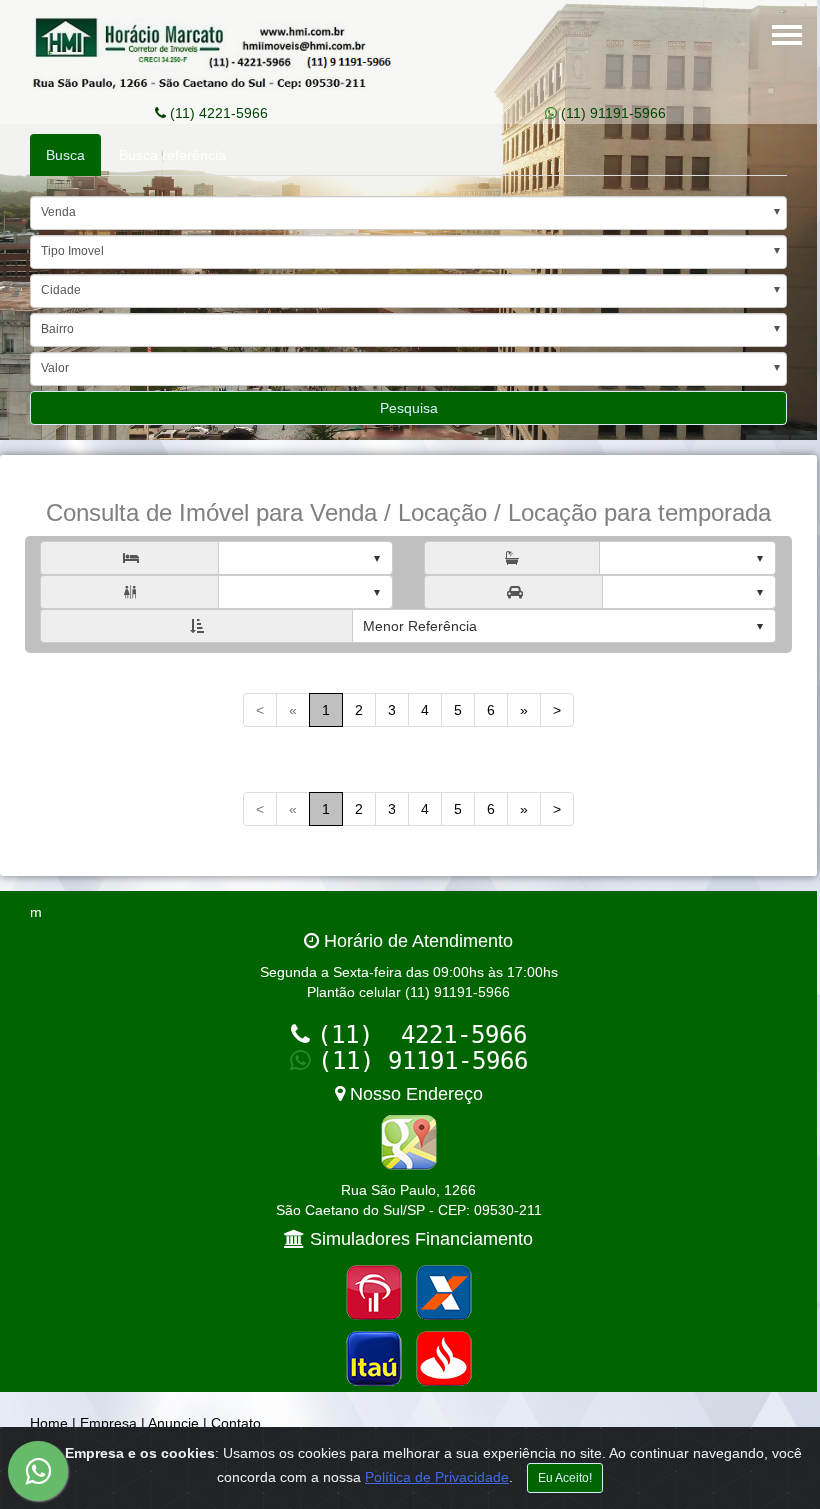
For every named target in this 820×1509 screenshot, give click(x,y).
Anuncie (173, 1423)
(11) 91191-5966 (611, 113)
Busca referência (172, 155)
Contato (236, 1423)
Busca (65, 155)
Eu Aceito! (565, 1478)
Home (49, 1423)
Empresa (108, 1423)
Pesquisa (409, 408)
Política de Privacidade (437, 1477)
